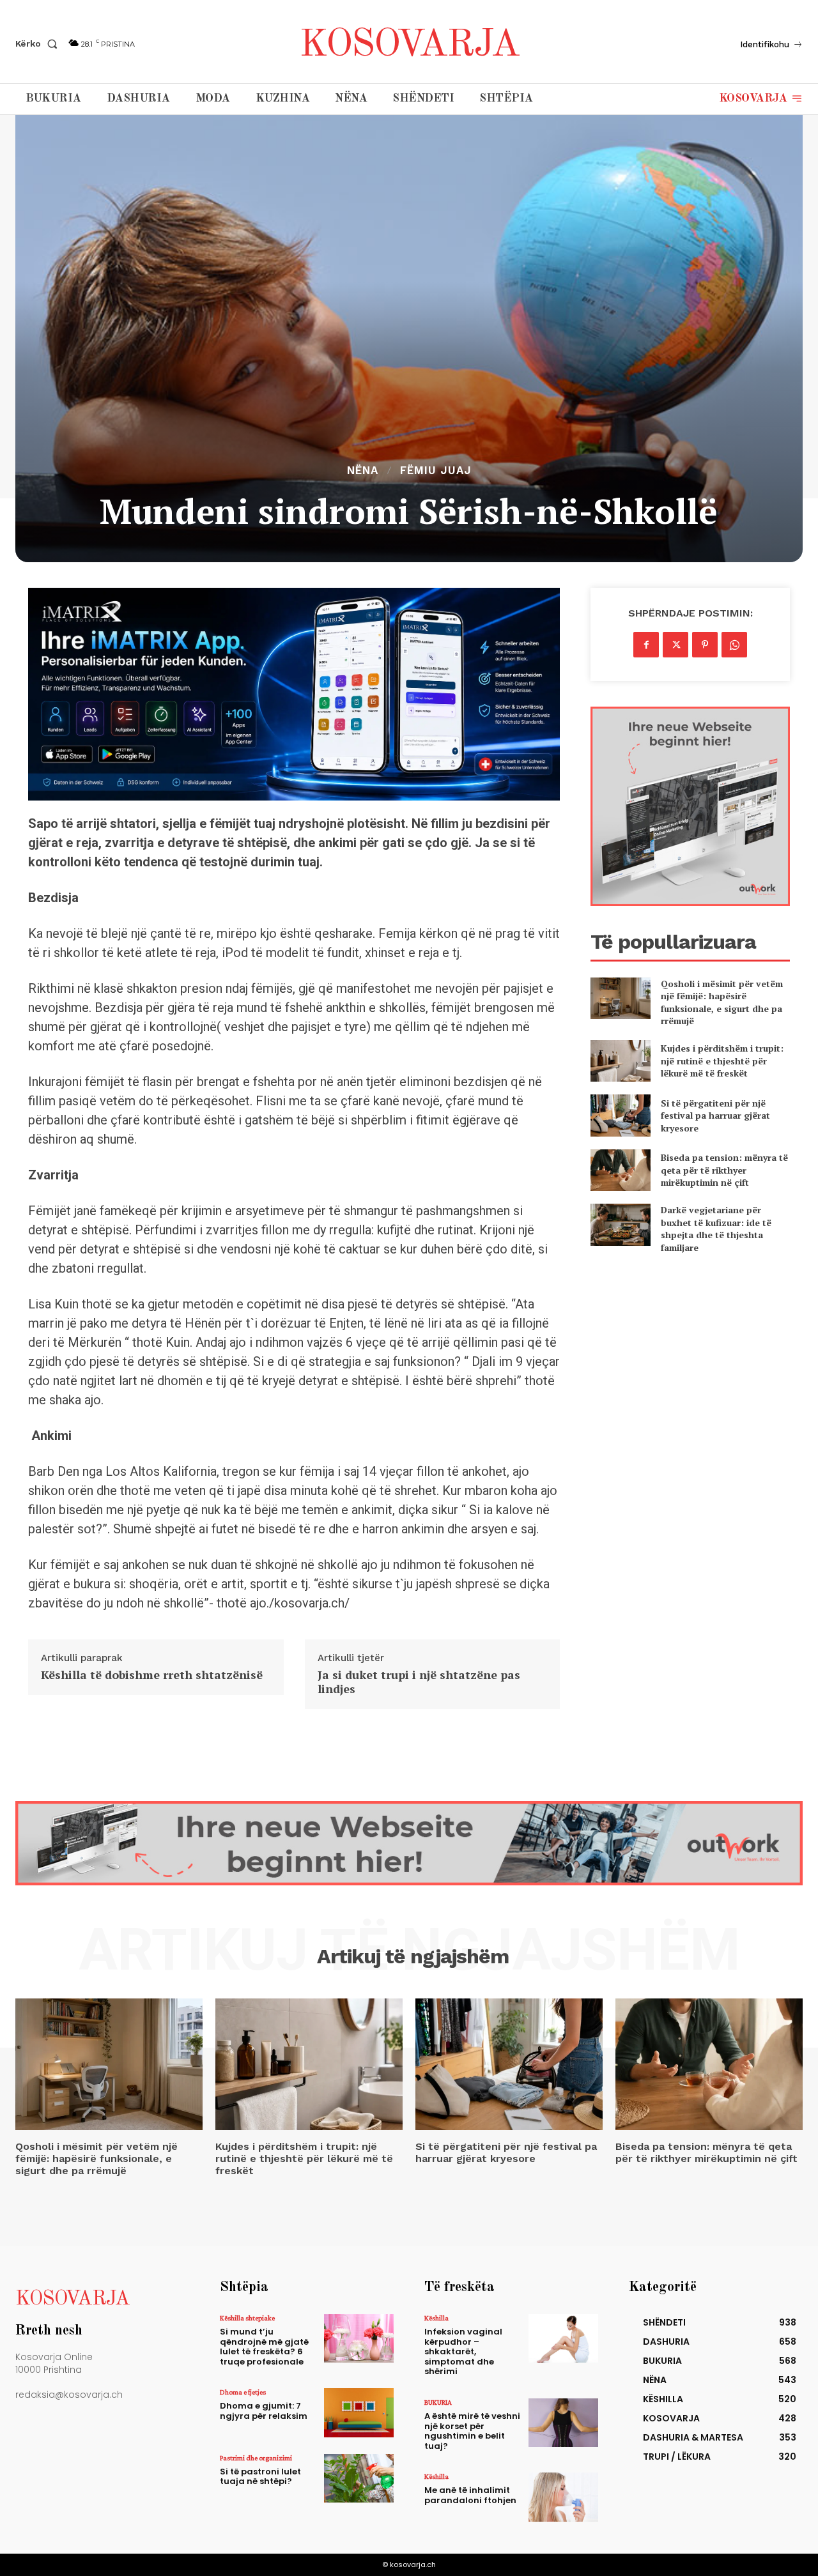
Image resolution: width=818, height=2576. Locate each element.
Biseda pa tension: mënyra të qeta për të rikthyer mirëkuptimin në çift (724, 1170)
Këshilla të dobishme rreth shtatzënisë (152, 1675)
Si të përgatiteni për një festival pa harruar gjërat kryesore (715, 1115)
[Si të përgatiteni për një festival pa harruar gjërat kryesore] (620, 1115)
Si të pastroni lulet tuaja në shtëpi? (260, 2477)
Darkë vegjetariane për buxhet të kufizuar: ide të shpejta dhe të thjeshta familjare (716, 1229)
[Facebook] (646, 645)
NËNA (363, 471)
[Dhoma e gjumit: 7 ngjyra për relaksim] (359, 2412)
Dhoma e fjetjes (243, 2392)
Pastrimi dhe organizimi (256, 2458)
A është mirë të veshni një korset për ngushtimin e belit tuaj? (472, 2431)
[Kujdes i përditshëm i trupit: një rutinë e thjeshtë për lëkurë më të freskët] (620, 1061)
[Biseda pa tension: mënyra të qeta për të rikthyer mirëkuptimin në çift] (620, 1170)
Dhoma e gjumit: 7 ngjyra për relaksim (264, 2411)
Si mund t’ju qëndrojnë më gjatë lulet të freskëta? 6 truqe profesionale (264, 2347)
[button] (39, 43)
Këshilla (436, 2318)
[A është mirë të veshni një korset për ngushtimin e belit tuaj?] (563, 2423)
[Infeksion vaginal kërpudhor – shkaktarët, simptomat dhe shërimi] (563, 2338)
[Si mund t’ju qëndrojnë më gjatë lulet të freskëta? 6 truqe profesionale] (359, 2338)
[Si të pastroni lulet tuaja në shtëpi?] (359, 2478)
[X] (675, 645)
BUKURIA (438, 2402)
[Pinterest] (705, 645)
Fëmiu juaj (436, 471)
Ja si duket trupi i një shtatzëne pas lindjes (419, 1682)
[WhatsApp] (734, 645)
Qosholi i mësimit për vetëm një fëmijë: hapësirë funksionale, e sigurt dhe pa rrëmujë (722, 1002)
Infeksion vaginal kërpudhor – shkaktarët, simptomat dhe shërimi (463, 2351)
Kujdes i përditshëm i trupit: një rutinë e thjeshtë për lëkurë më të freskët (722, 1061)
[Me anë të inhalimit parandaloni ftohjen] (563, 2497)
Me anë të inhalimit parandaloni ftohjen (470, 2495)
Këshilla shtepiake (247, 2318)
